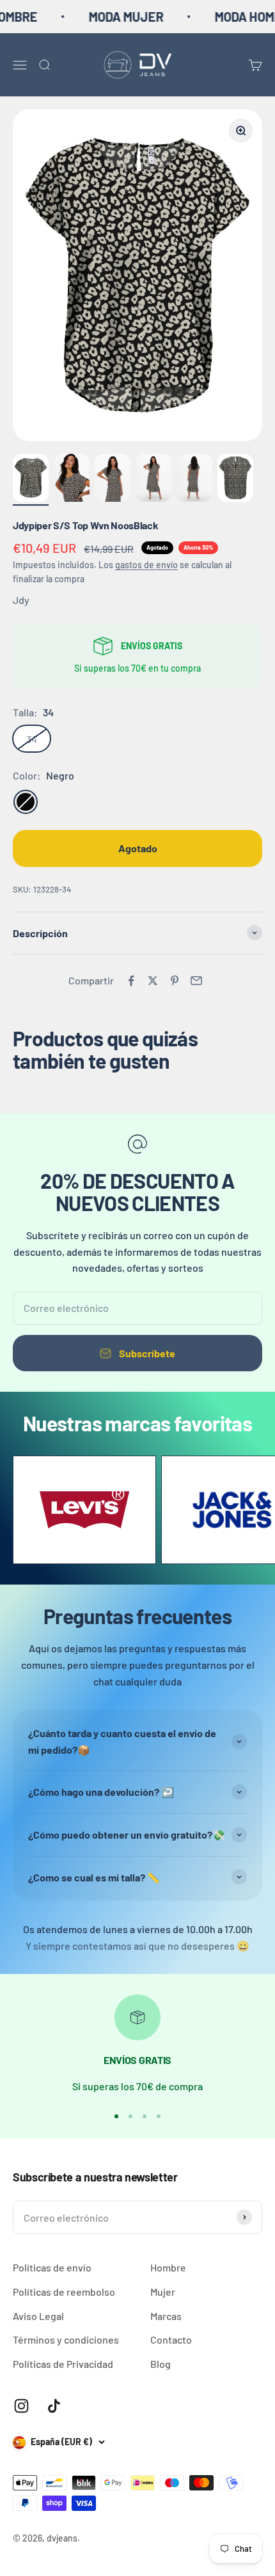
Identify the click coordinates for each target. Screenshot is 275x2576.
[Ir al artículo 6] (235, 480)
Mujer (163, 2292)
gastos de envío (146, 565)
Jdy (21, 600)
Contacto (171, 2339)
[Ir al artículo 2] (72, 480)
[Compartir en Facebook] (131, 981)
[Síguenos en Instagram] (21, 2406)
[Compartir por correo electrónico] (196, 981)
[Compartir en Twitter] (153, 981)
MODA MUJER (110, 17)
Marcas (166, 2316)
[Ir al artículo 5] (194, 480)
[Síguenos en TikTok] (54, 2406)
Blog (161, 2364)
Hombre (168, 2267)
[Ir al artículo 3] (113, 480)
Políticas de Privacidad (63, 2364)
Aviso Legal (38, 2316)
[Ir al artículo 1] (31, 480)
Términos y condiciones (66, 2339)
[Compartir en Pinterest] (175, 981)
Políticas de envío (52, 2267)
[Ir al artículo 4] (153, 480)
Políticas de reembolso (64, 2292)
